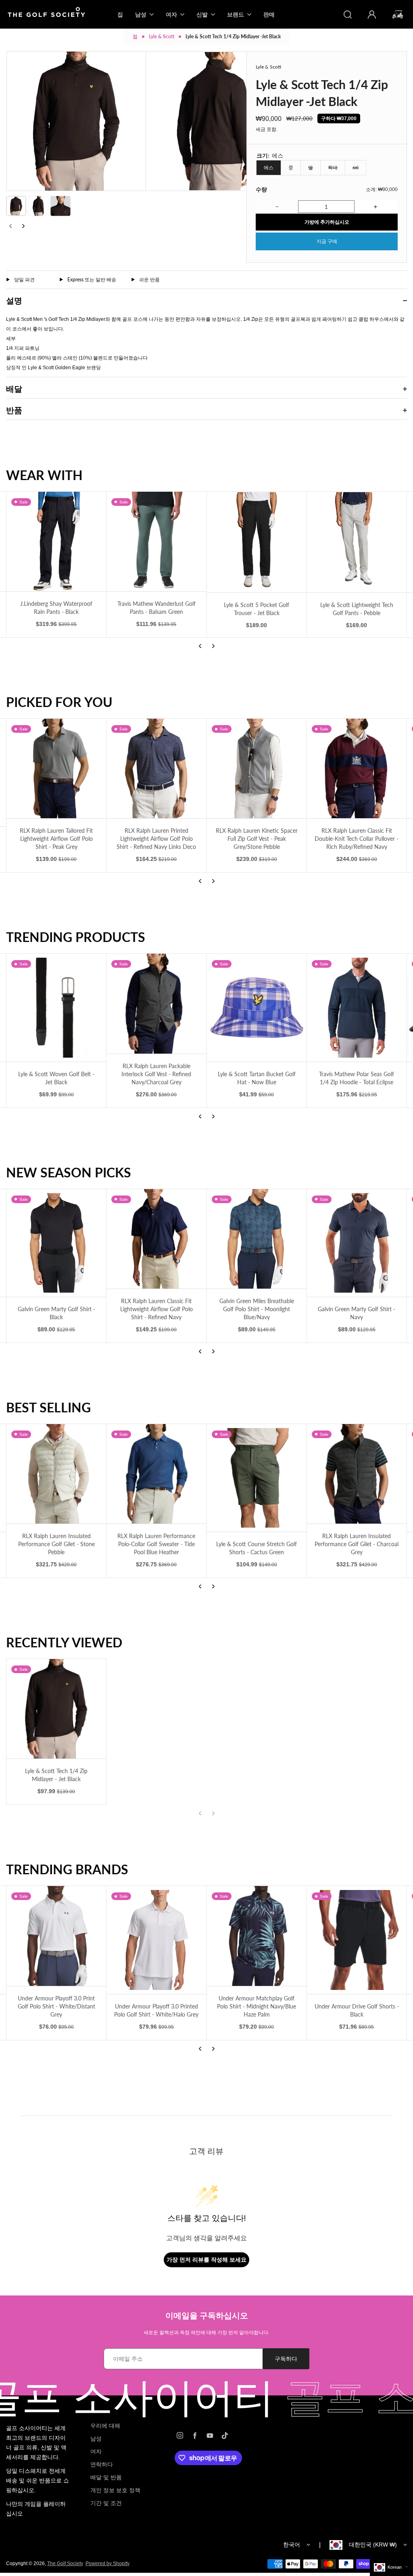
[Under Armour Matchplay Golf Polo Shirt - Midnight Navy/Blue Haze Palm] (257, 1936)
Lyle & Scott (162, 36)
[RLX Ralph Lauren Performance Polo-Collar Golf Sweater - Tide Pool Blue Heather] (156, 1474)
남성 (96, 2439)
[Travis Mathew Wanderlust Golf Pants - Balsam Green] (156, 542)
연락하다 (102, 2464)
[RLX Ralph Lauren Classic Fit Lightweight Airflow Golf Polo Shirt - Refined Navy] (156, 1239)
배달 (14, 389)
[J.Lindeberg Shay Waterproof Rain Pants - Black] (56, 542)
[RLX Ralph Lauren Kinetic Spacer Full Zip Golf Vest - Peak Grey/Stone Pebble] (257, 768)
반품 (14, 410)
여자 (96, 2451)
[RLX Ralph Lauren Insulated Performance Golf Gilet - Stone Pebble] (56, 1474)
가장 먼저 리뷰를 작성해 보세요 (206, 2259)
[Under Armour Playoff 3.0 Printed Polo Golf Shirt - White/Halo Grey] (156, 1940)
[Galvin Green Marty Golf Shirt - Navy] (357, 1243)
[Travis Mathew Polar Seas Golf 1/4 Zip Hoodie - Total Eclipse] (357, 1007)
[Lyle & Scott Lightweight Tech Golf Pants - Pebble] (357, 542)
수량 (261, 189)
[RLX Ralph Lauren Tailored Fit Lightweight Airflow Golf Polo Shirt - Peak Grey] (56, 768)
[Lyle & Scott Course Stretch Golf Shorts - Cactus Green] (257, 1478)
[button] (16, 206)
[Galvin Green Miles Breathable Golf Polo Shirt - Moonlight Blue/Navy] (257, 1239)
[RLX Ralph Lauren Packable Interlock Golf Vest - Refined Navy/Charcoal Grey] (156, 1003)
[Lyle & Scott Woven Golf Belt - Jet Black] (56, 1007)
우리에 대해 (105, 2426)
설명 (14, 300)
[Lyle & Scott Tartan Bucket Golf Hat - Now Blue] (257, 1007)
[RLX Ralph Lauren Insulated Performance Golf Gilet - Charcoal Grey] (357, 1474)
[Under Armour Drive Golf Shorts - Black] (357, 1940)
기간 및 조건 (106, 2503)
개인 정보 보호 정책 (115, 2490)
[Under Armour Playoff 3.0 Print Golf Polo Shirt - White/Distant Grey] (56, 1936)
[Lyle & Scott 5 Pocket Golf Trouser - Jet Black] (257, 542)
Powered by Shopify (107, 2564)
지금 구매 (327, 241)
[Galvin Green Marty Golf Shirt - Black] (56, 1243)
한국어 (292, 2545)
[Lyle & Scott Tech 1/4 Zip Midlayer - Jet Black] (56, 1709)
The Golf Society (65, 2564)
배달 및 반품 (106, 2477)
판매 (269, 14)
